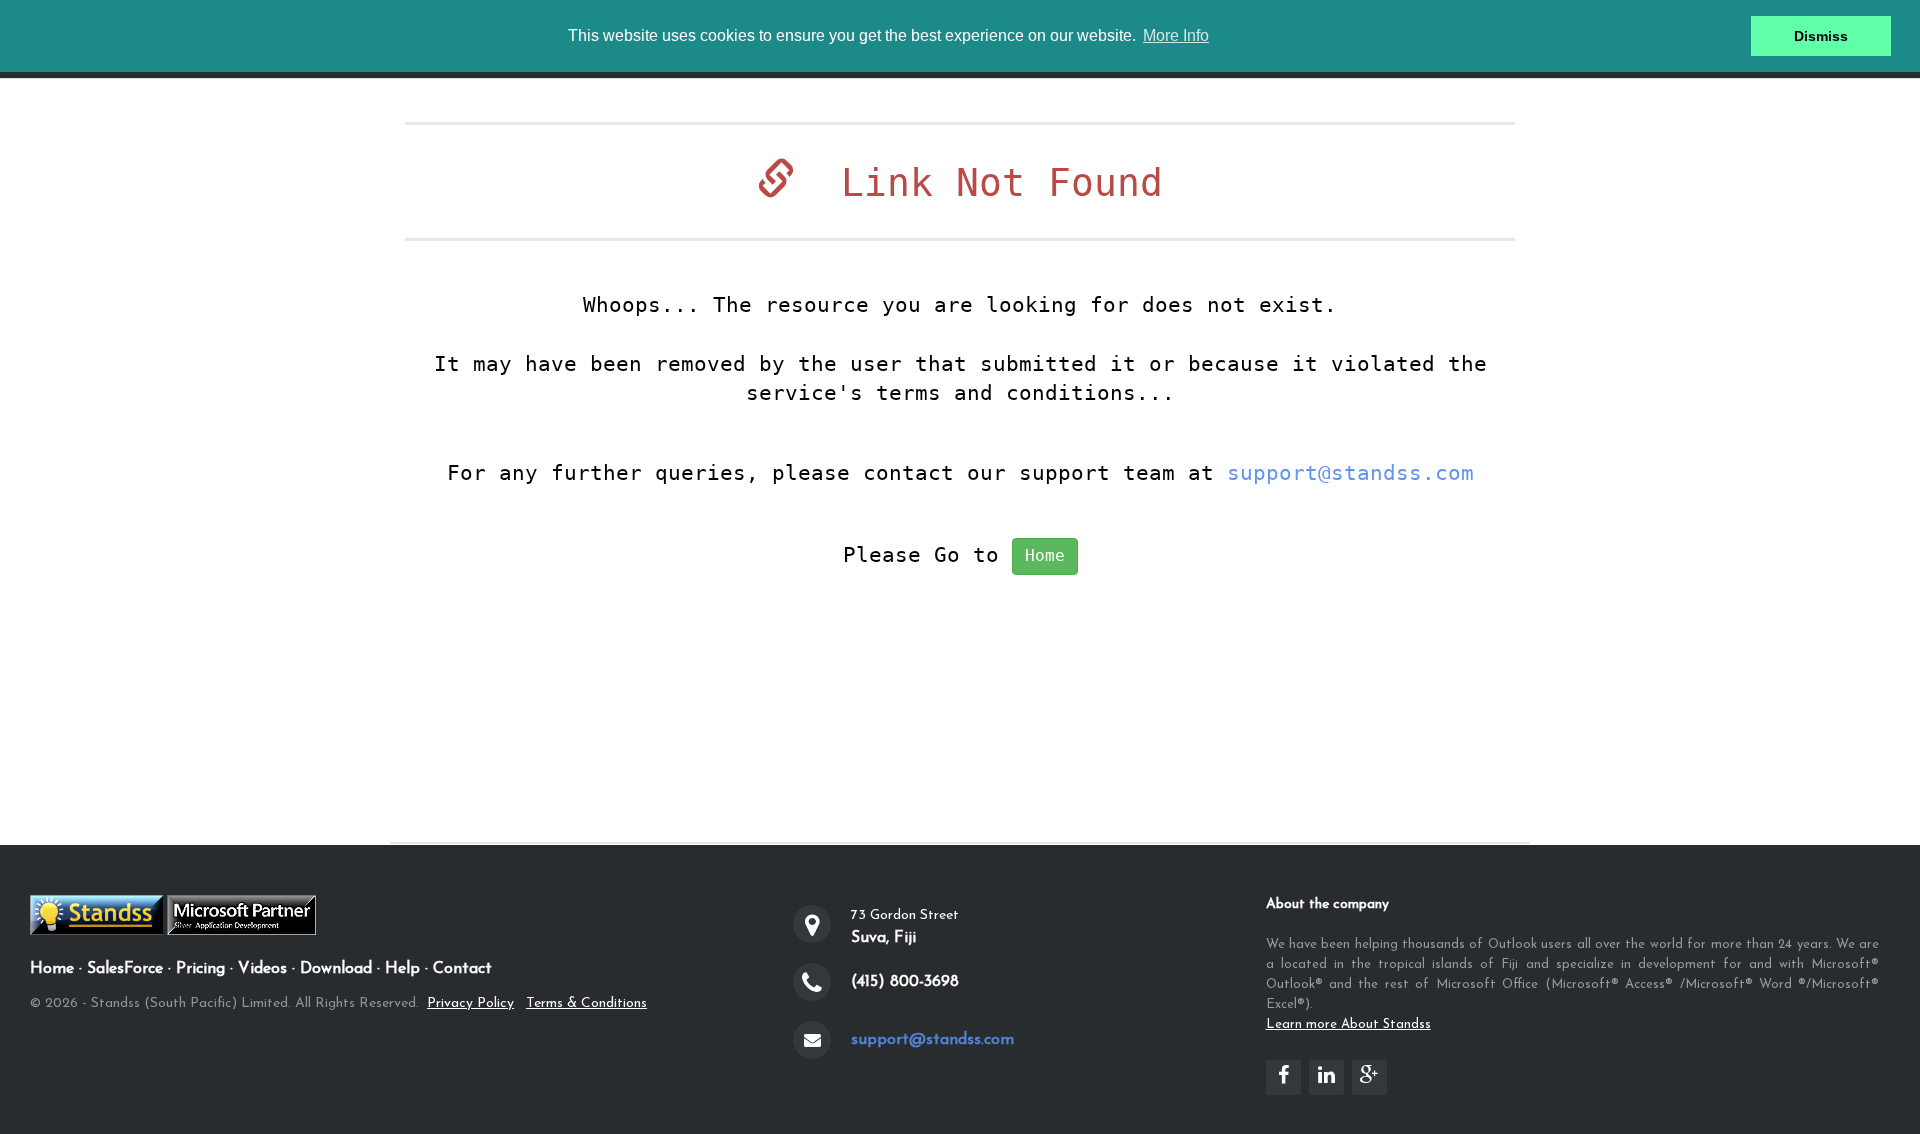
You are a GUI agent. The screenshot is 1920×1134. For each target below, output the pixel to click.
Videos (262, 969)
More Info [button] (1176, 35)
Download (336, 969)
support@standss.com (1350, 473)
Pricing (200, 969)
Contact (462, 969)
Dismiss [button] (1821, 36)
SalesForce (125, 969)
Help (402, 969)
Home (1045, 555)
